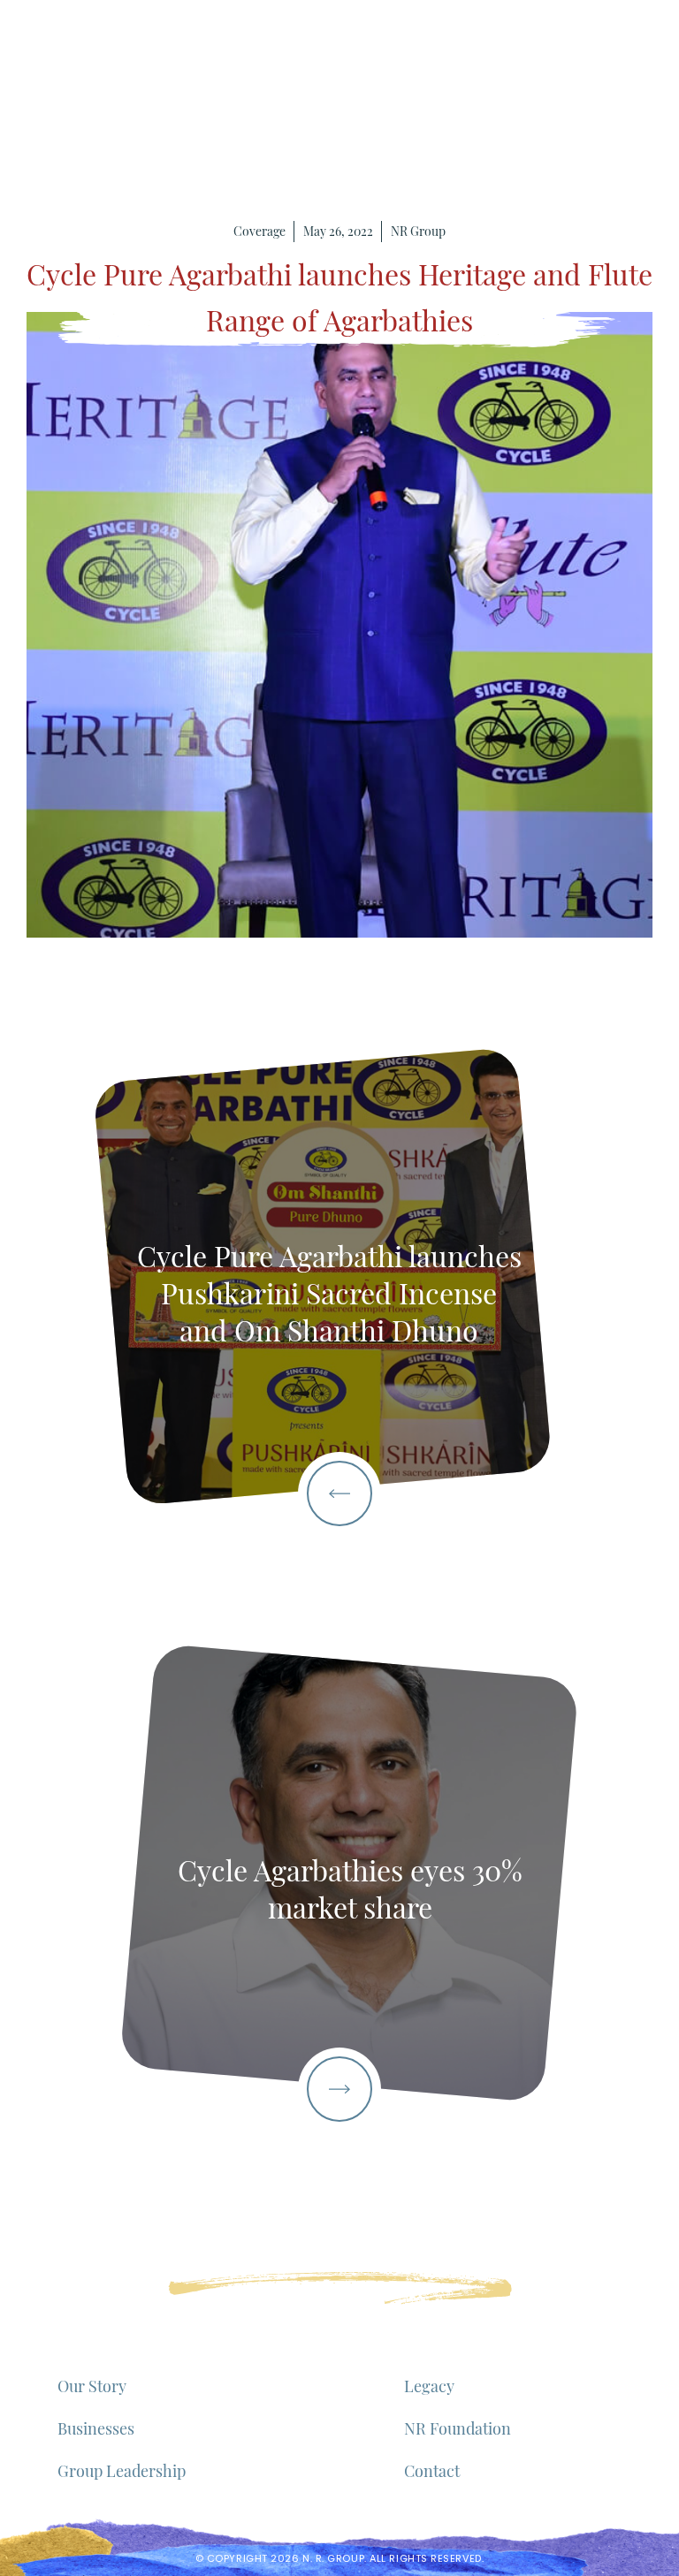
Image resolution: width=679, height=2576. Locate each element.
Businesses (96, 2428)
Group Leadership (122, 2471)
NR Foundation (458, 2428)
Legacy (429, 2386)
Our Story (92, 2386)
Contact (432, 2471)
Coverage (259, 231)
